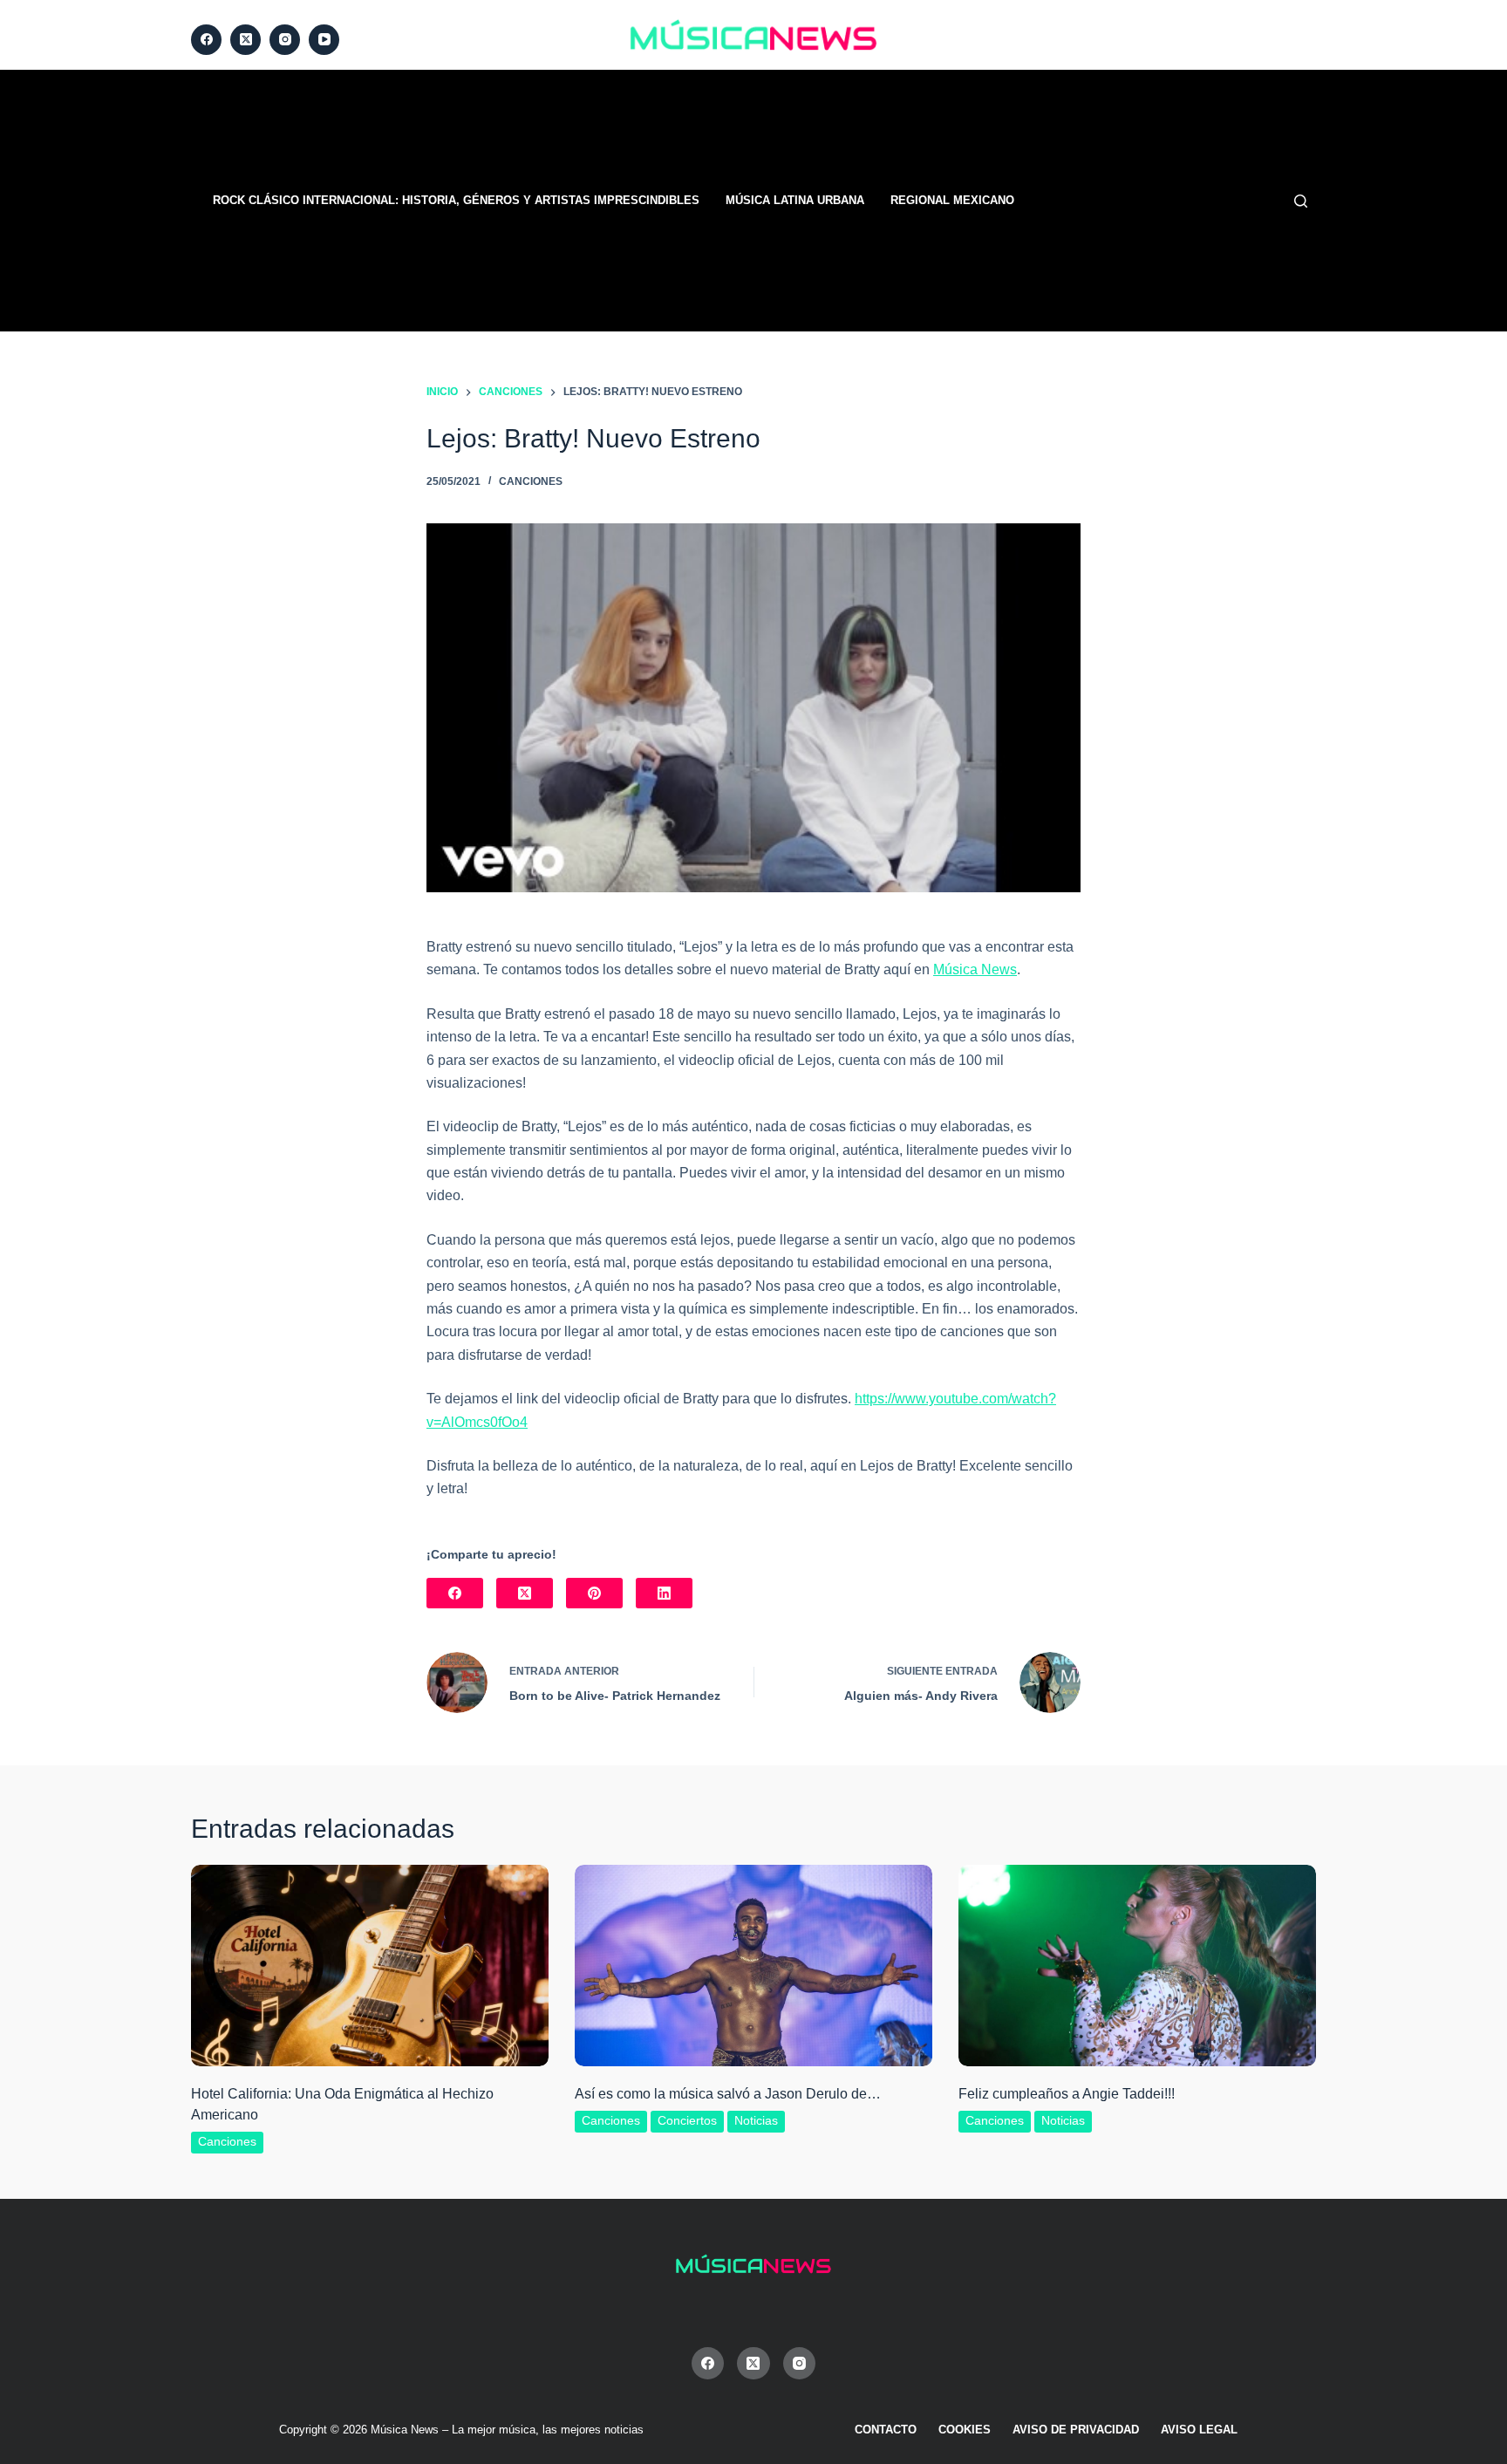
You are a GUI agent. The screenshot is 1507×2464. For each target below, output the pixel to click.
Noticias (756, 2120)
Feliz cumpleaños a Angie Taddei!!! (1067, 2094)
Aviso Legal (1199, 2430)
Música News (975, 969)
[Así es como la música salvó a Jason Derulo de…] (753, 1966)
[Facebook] (206, 40)
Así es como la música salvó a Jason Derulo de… (728, 2094)
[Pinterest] (594, 1593)
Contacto (886, 2430)
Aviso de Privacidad (1076, 2430)
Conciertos (687, 2120)
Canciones (531, 481)
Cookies (965, 2430)
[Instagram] (285, 40)
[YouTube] (324, 40)
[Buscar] (1301, 201)
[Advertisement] (972, 201)
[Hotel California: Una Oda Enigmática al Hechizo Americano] (370, 1966)
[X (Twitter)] (245, 40)
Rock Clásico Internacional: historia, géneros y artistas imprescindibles (456, 200)
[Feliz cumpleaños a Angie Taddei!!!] (1137, 1966)
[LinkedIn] (664, 1593)
